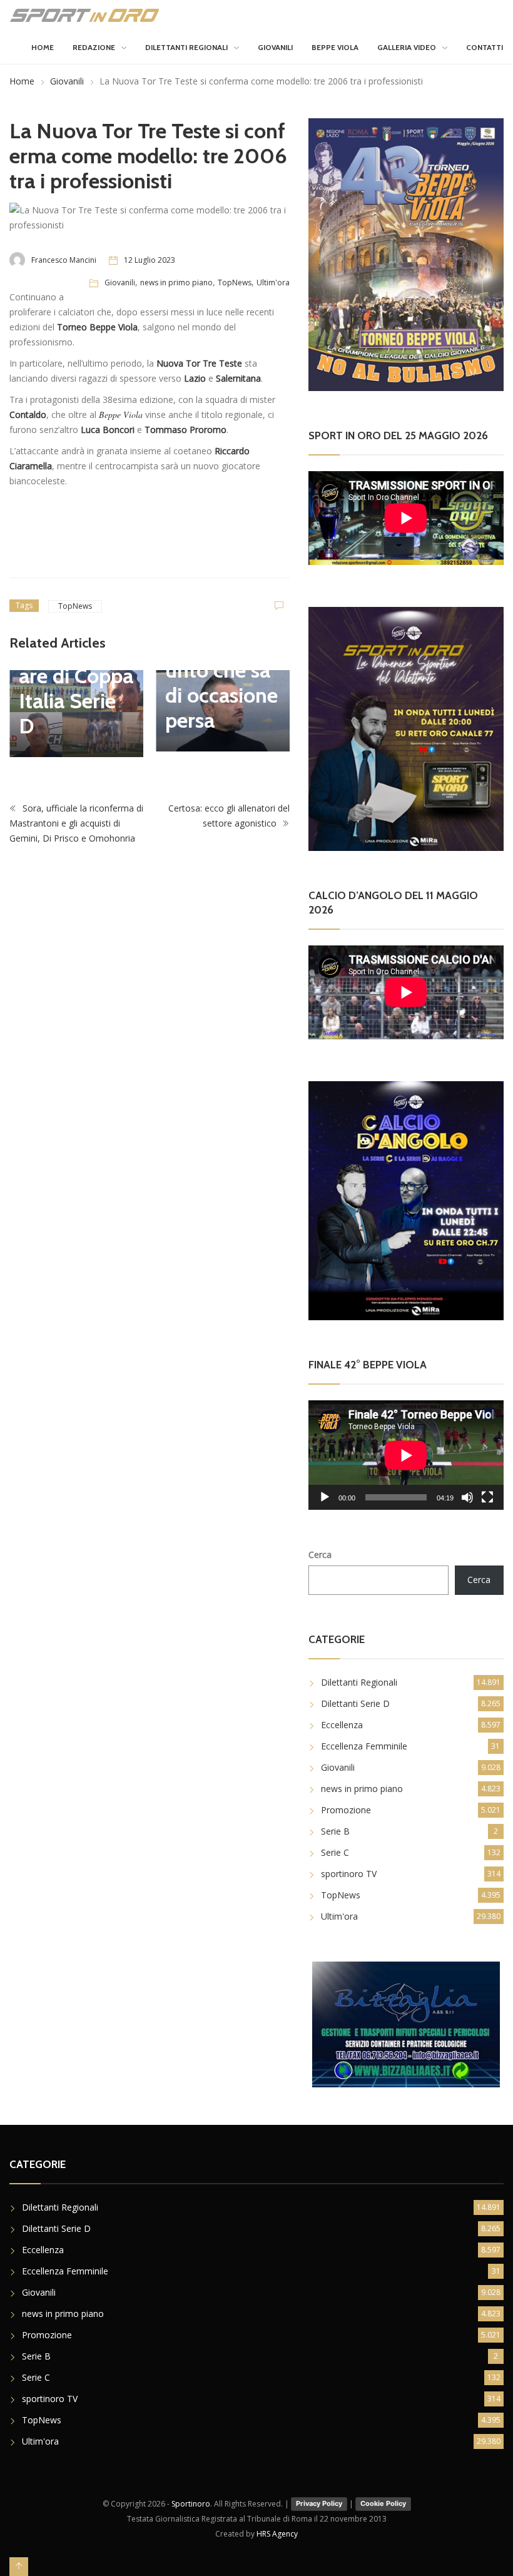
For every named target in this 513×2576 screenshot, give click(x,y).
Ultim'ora (273, 283)
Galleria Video (407, 47)
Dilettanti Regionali (186, 47)
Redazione (94, 47)
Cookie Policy (383, 2503)
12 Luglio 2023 (150, 260)
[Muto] (467, 1497)
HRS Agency (277, 2534)
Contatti (485, 47)
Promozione (346, 1810)
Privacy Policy (319, 2503)
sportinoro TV (349, 1874)
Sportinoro (191, 2504)
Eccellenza (342, 1725)
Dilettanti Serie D (355, 1703)
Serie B (335, 1831)
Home (43, 47)
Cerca (320, 1555)
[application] (406, 1455)
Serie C (335, 1852)
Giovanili (275, 47)
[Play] (325, 1497)
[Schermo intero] (487, 1497)
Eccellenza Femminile (364, 1746)
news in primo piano (176, 283)
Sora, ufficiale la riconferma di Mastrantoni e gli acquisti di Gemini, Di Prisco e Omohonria (76, 823)
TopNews (235, 283)
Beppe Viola (335, 47)
